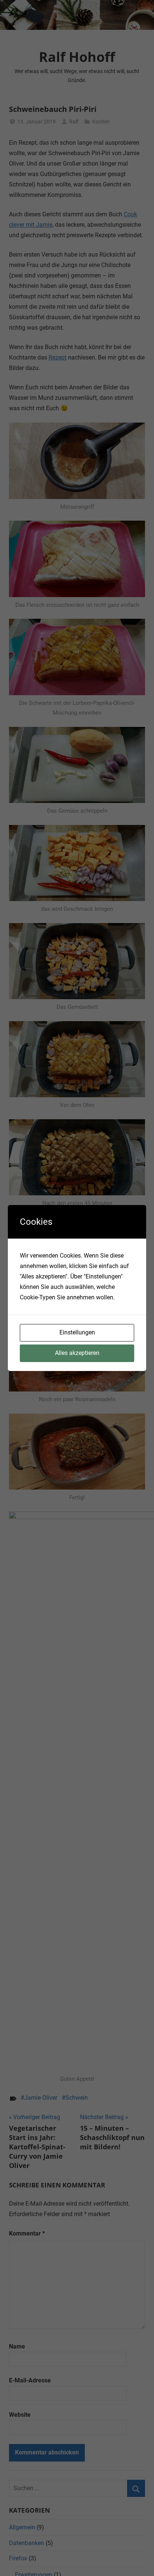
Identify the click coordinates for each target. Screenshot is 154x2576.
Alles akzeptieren (77, 1353)
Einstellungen (77, 1332)
